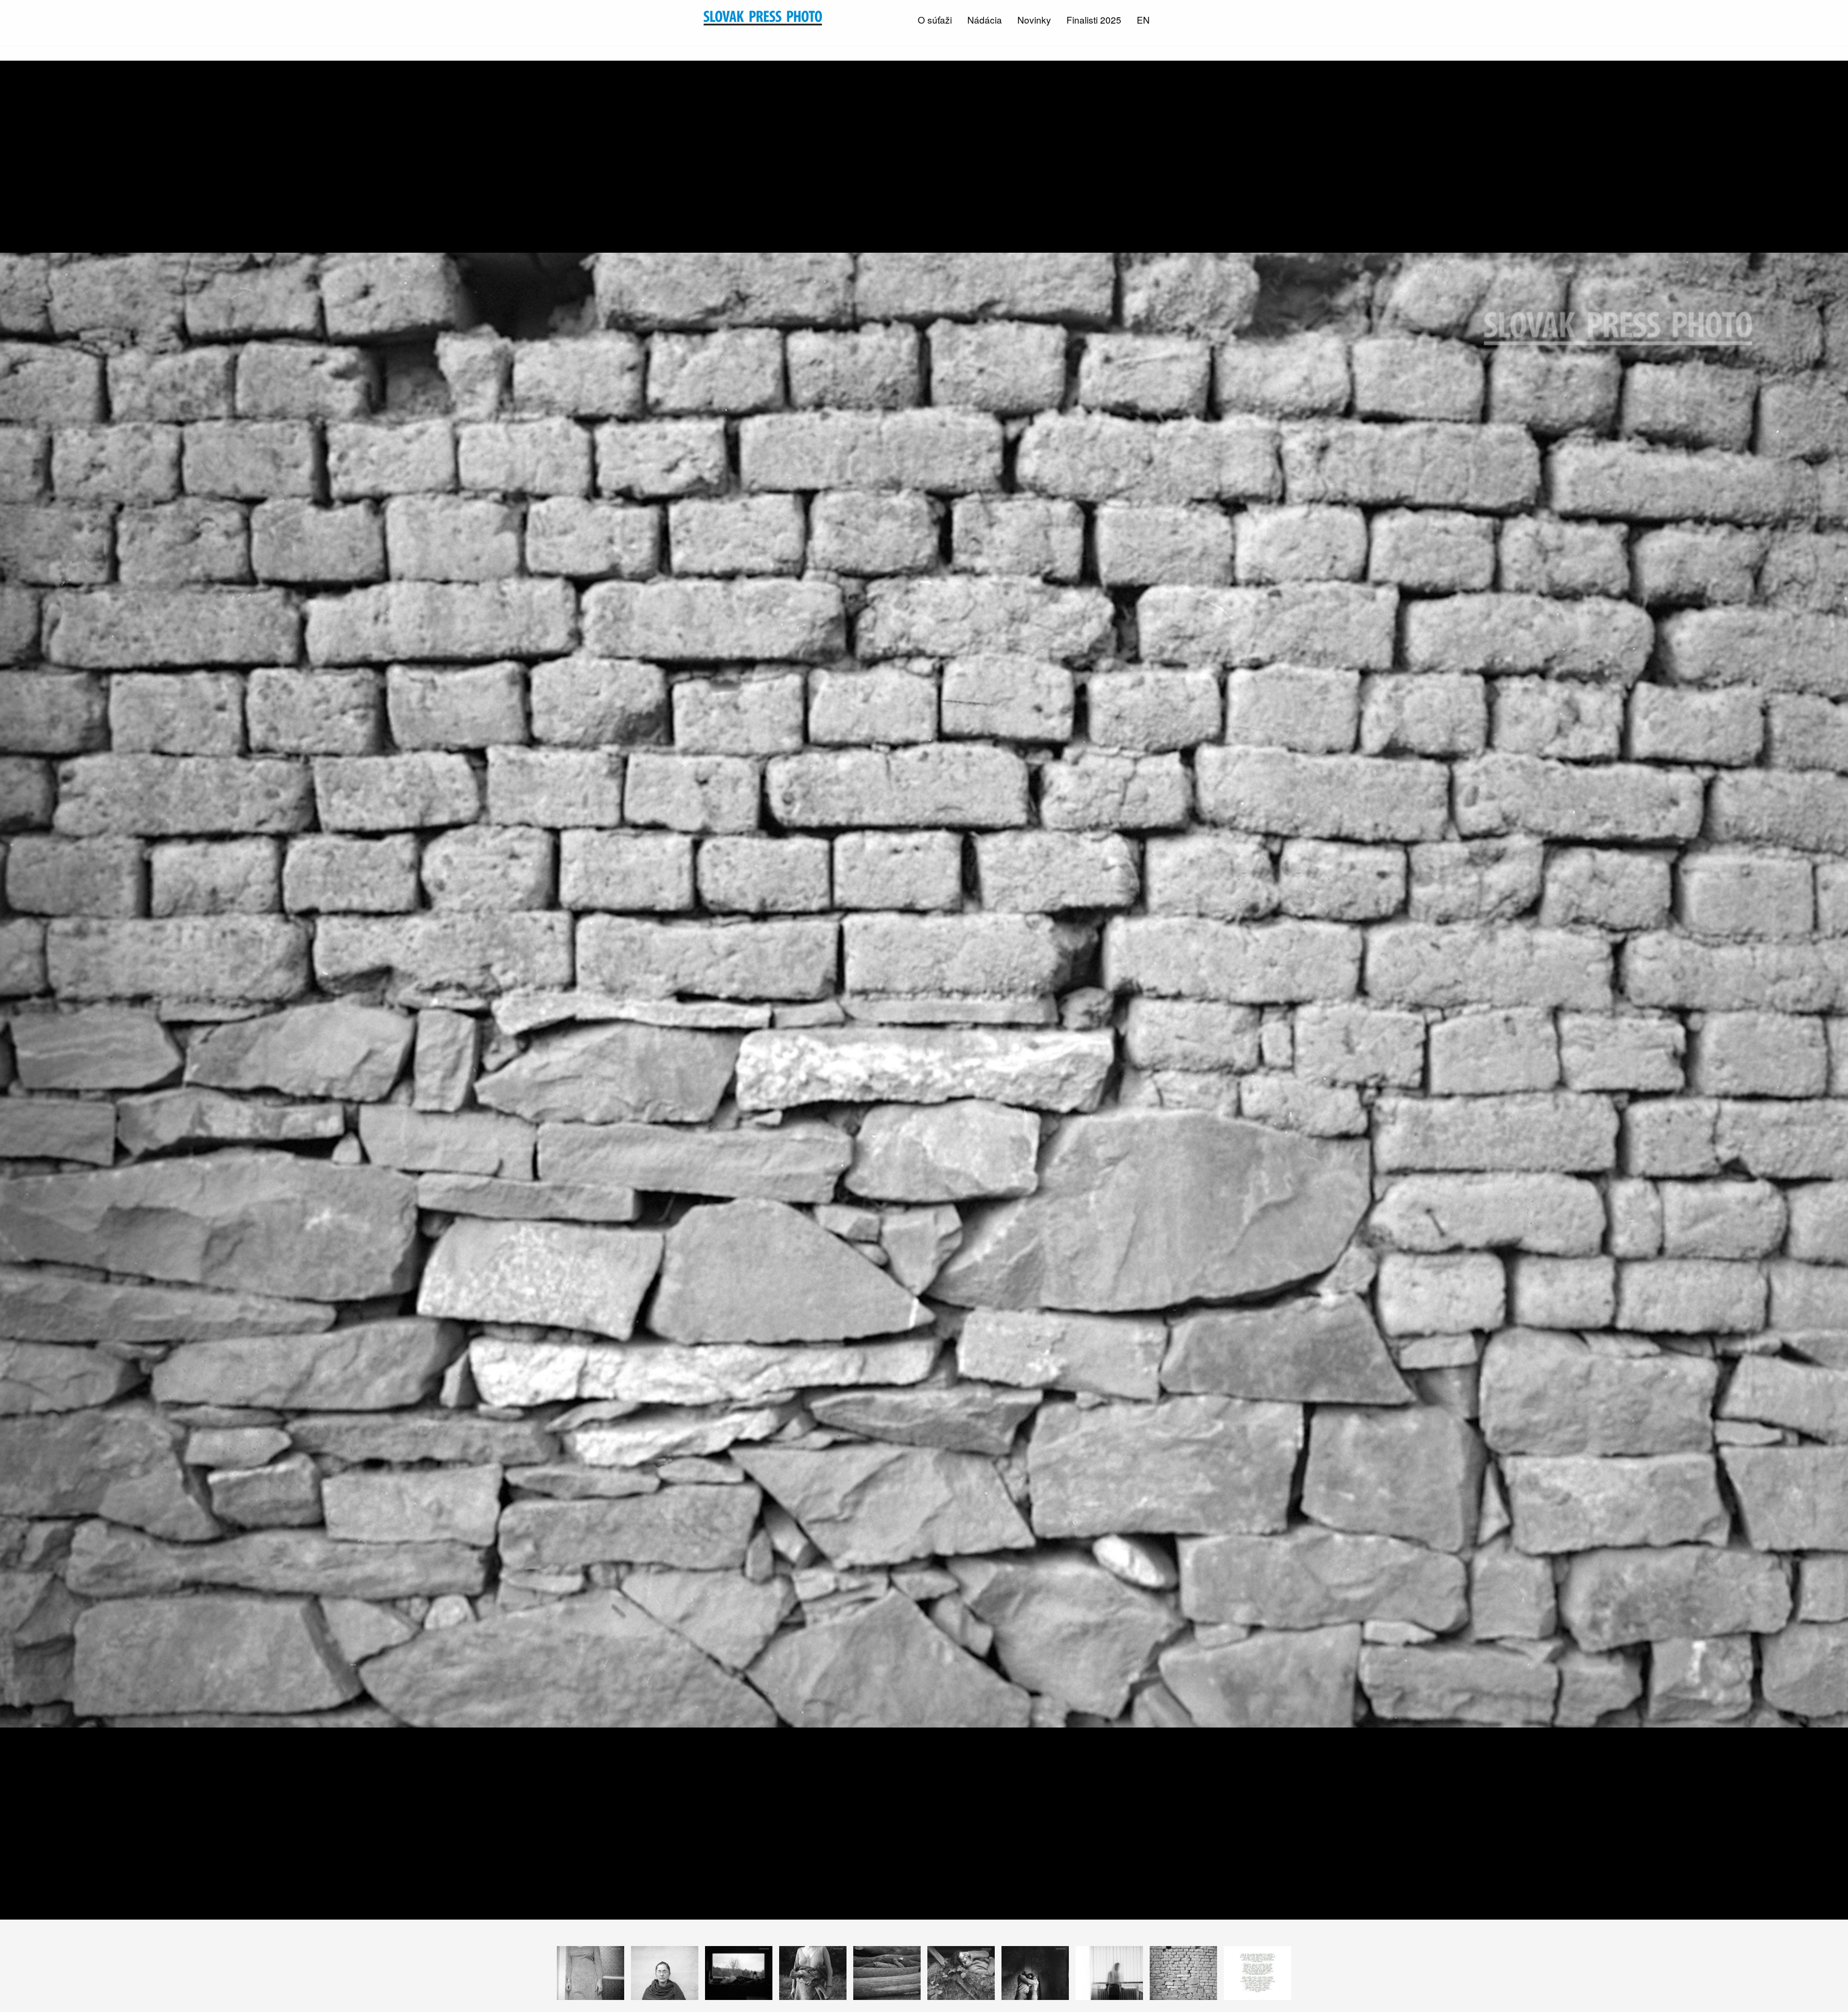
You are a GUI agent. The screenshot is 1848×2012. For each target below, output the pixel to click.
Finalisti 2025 (1094, 19)
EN (1143, 19)
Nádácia (985, 19)
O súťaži (935, 19)
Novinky (1034, 19)
